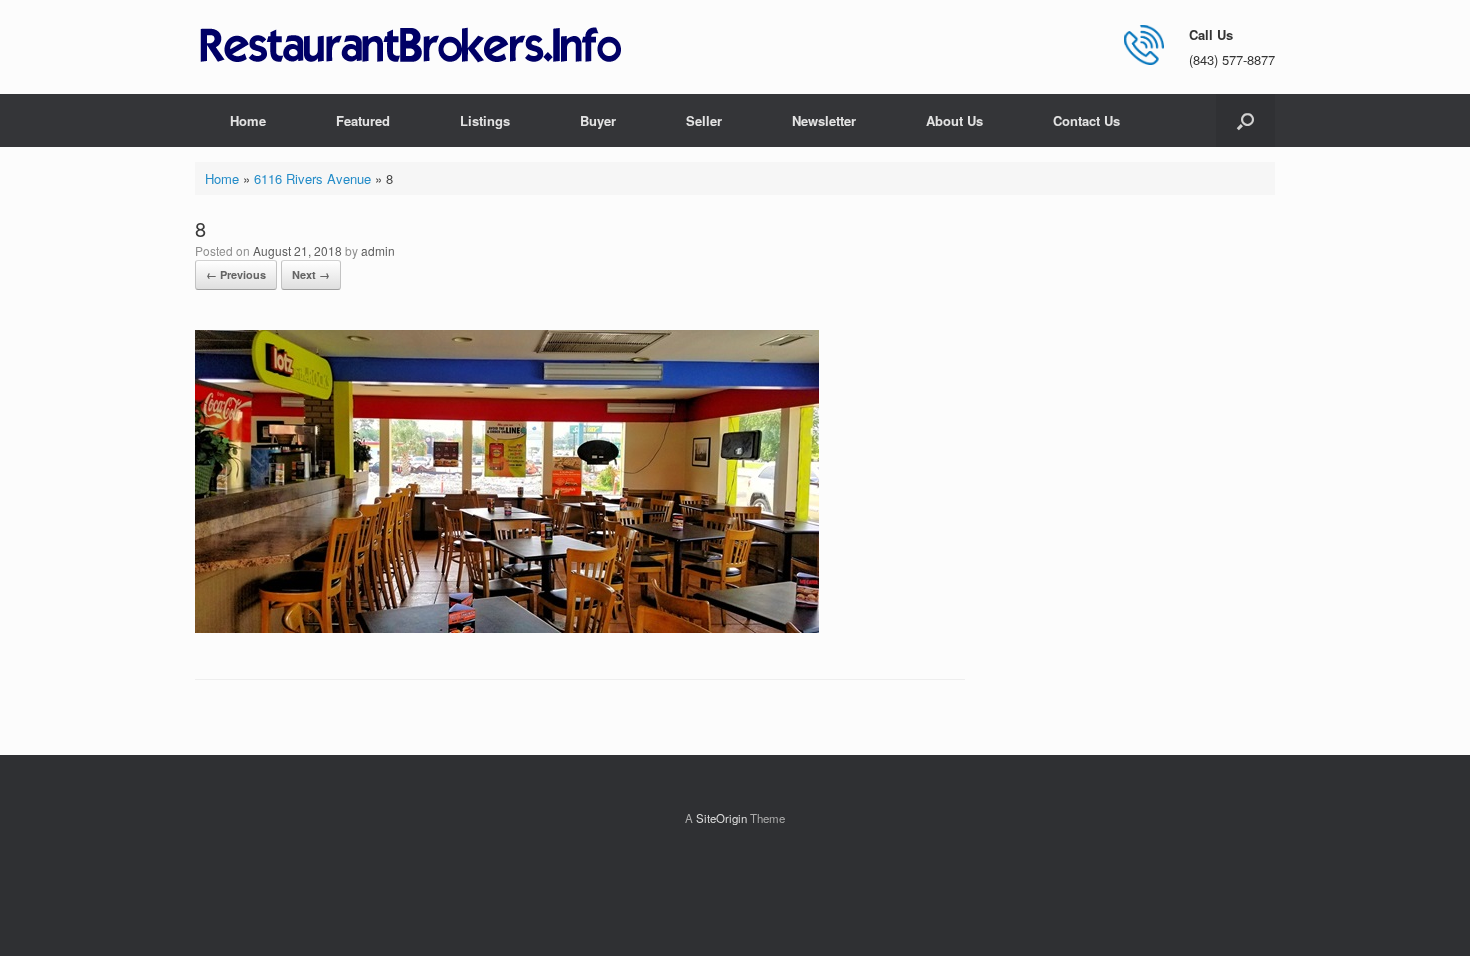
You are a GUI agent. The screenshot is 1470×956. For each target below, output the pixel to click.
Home (248, 120)
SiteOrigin (721, 818)
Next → (311, 274)
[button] (1245, 120)
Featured (363, 120)
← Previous (236, 274)
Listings (485, 120)
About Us (954, 120)
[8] (507, 627)
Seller (704, 120)
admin (378, 250)
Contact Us (1086, 120)
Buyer (598, 120)
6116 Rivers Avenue (312, 178)
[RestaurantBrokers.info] (411, 46)
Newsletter (824, 120)
